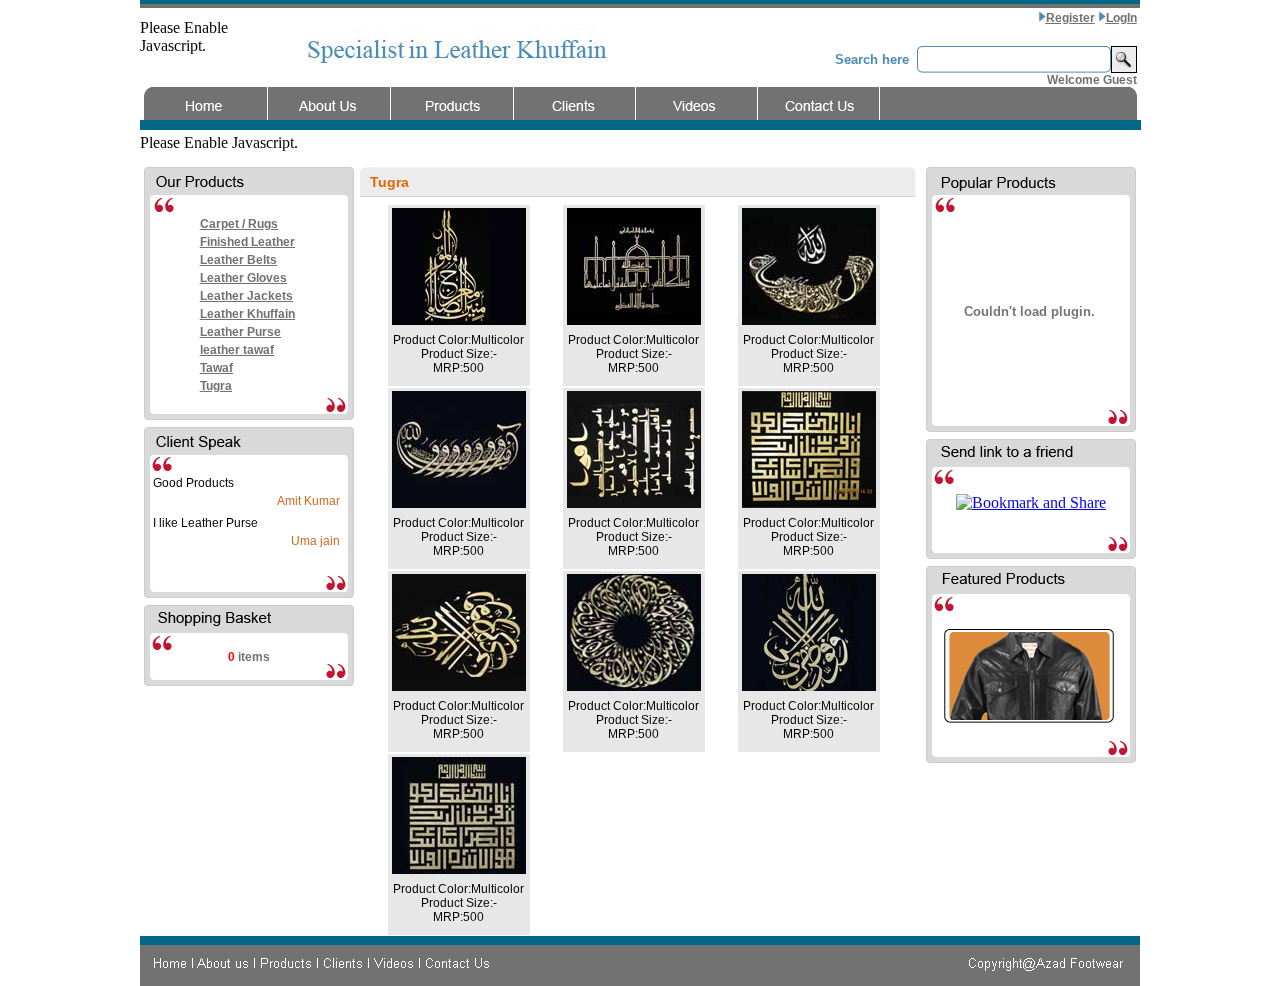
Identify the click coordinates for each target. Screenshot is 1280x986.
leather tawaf (237, 350)
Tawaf (216, 368)
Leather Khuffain (247, 314)
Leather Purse (240, 332)
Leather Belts (238, 260)
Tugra (216, 386)
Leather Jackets (246, 296)
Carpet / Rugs (239, 224)
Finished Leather (247, 242)
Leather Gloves (243, 278)
